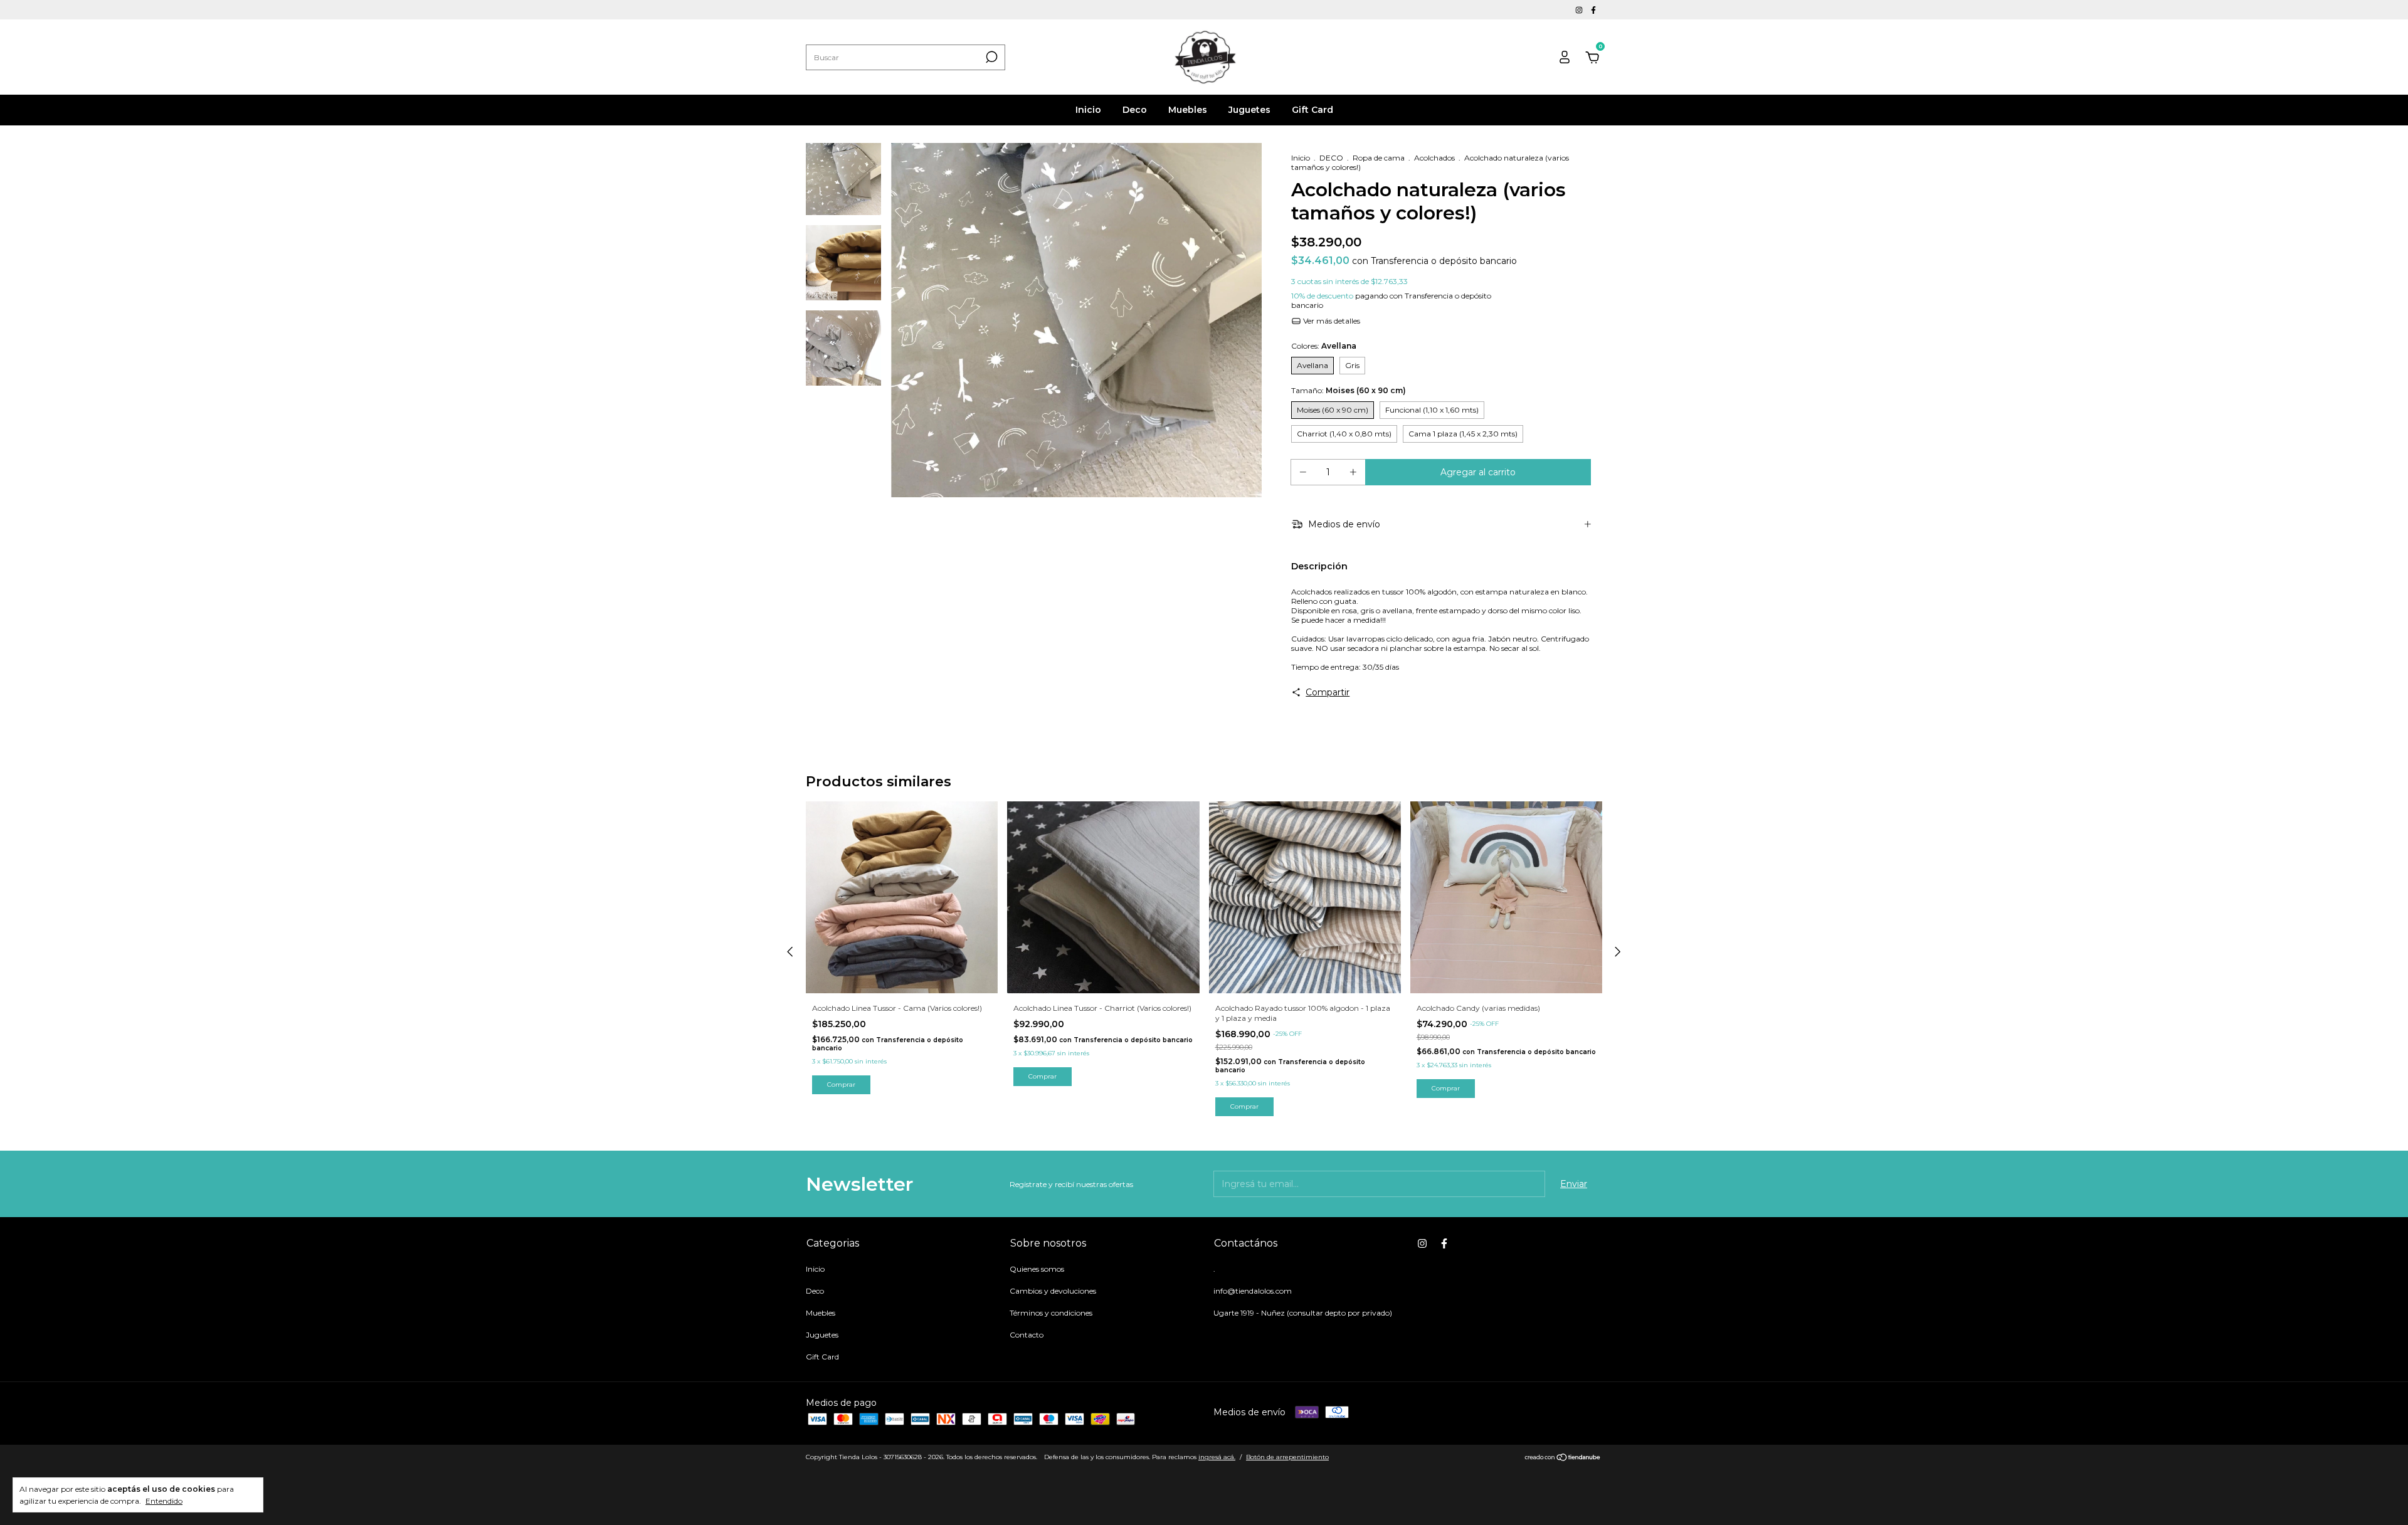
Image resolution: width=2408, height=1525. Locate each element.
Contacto (1027, 1335)
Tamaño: (1349, 390)
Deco (1135, 110)
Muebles (1188, 110)
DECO (1331, 158)
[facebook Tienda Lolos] (1593, 10)
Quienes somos (1037, 1269)
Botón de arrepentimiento (1287, 1457)
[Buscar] (990, 57)
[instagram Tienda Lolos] (1580, 10)
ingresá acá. (1217, 1457)
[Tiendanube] (1563, 1459)
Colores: (1324, 346)
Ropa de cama (1379, 158)
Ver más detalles (1331, 321)
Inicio (1088, 110)
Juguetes (1249, 110)
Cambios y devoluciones (1053, 1291)
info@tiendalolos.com (1253, 1291)
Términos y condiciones (1051, 1313)
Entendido (164, 1501)
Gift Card (1312, 110)
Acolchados (1434, 158)
